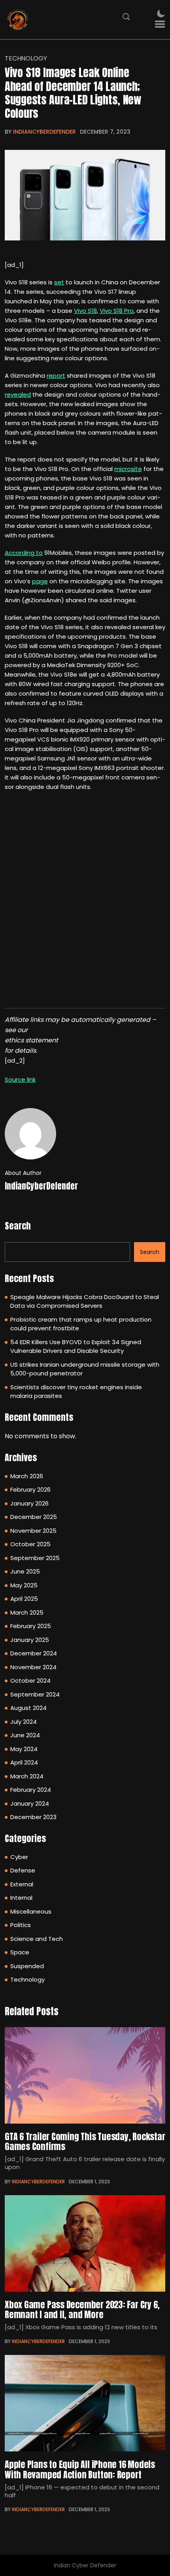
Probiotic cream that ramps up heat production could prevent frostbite (81, 1324)
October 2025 (30, 1544)
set (59, 282)
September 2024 (35, 1694)
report (56, 375)
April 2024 (24, 1762)
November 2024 (33, 1667)
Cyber (19, 1857)
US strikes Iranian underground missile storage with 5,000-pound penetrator (85, 1369)
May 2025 (24, 1585)
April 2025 (24, 1599)
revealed (18, 394)
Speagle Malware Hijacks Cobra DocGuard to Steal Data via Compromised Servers (85, 1301)
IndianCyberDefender (44, 132)
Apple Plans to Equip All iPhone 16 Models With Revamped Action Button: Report (80, 2469)
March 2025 (27, 1612)
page (40, 581)
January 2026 (29, 1503)
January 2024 (30, 1803)
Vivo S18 (85, 311)
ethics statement (31, 1040)
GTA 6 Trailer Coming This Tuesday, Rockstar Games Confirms (85, 2141)
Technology (26, 59)
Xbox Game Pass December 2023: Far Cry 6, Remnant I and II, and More (82, 2309)
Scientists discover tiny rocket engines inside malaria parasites (76, 1392)
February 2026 (30, 1489)
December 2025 (34, 1517)
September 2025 (35, 1558)
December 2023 (33, 1817)
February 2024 (31, 1790)
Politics (21, 1925)
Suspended (27, 1966)
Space (20, 1952)
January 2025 (30, 1640)
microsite (128, 469)
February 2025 (31, 1626)
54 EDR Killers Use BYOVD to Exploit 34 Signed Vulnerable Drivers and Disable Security (76, 1347)
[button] (160, 24)
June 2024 (25, 1735)
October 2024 (30, 1680)
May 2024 (24, 1749)
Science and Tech (37, 1939)
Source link (20, 1079)
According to (24, 553)
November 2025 (33, 1531)
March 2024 (27, 1776)
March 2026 (27, 1476)
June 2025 (25, 1571)
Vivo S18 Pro (117, 311)
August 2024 (28, 1708)
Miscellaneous (31, 1911)
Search (18, 1226)
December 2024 (34, 1653)
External (22, 1884)
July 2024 (24, 1722)
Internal (21, 1898)
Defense (23, 1870)
